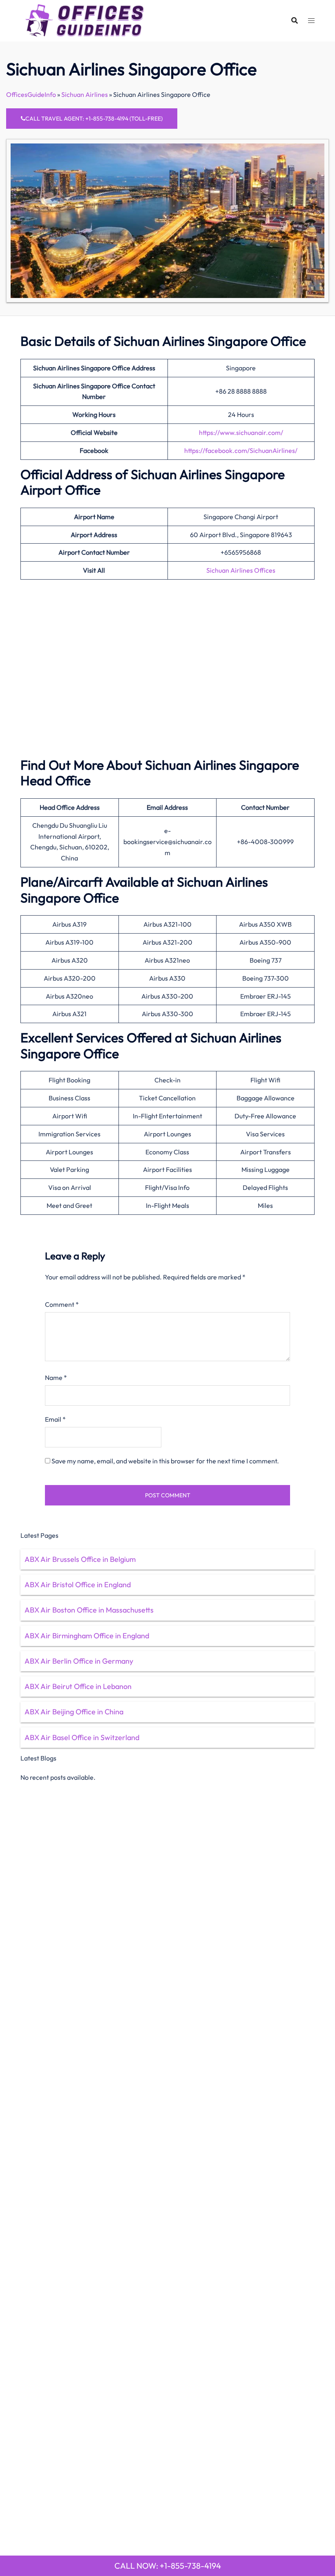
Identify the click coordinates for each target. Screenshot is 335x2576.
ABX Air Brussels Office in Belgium (80, 1559)
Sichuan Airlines (85, 94)
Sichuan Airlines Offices (241, 570)
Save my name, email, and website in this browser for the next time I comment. (165, 1461)
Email (55, 1419)
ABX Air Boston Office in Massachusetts (89, 1610)
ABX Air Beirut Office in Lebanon (78, 1686)
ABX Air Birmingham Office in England (87, 1636)
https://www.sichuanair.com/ (241, 432)
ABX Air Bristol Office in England (78, 1585)
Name (56, 1378)
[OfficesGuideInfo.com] (85, 20)
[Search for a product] (295, 20)
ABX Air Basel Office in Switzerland (82, 1737)
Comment (62, 1304)
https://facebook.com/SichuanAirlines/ (241, 450)
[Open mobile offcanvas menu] (311, 21)
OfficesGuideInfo (31, 94)
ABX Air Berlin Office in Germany (79, 1661)
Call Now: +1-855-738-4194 (168, 2566)
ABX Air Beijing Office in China (74, 1712)
